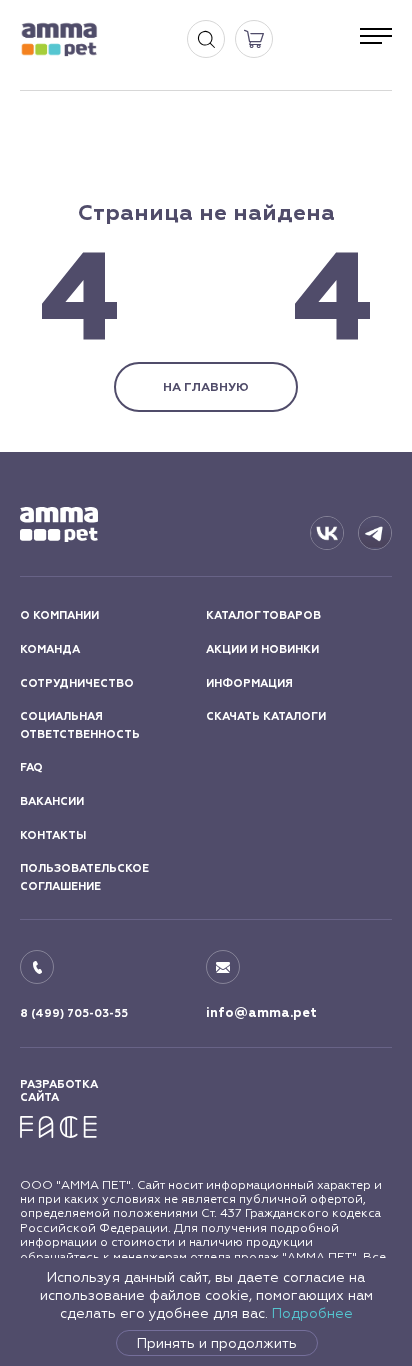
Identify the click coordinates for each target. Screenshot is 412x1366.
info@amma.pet (261, 1013)
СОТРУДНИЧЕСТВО (77, 683)
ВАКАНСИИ (52, 801)
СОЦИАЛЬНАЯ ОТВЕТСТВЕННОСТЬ (80, 725)
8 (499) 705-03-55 (74, 1013)
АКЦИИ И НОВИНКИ (262, 649)
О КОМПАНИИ (59, 615)
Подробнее (312, 1313)
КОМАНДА (50, 649)
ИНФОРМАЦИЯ (249, 683)
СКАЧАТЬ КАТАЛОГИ (266, 716)
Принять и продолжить (217, 1343)
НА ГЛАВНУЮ (206, 387)
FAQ (31, 767)
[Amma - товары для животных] (59, 39)
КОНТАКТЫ (53, 835)
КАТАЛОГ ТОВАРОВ (263, 615)
